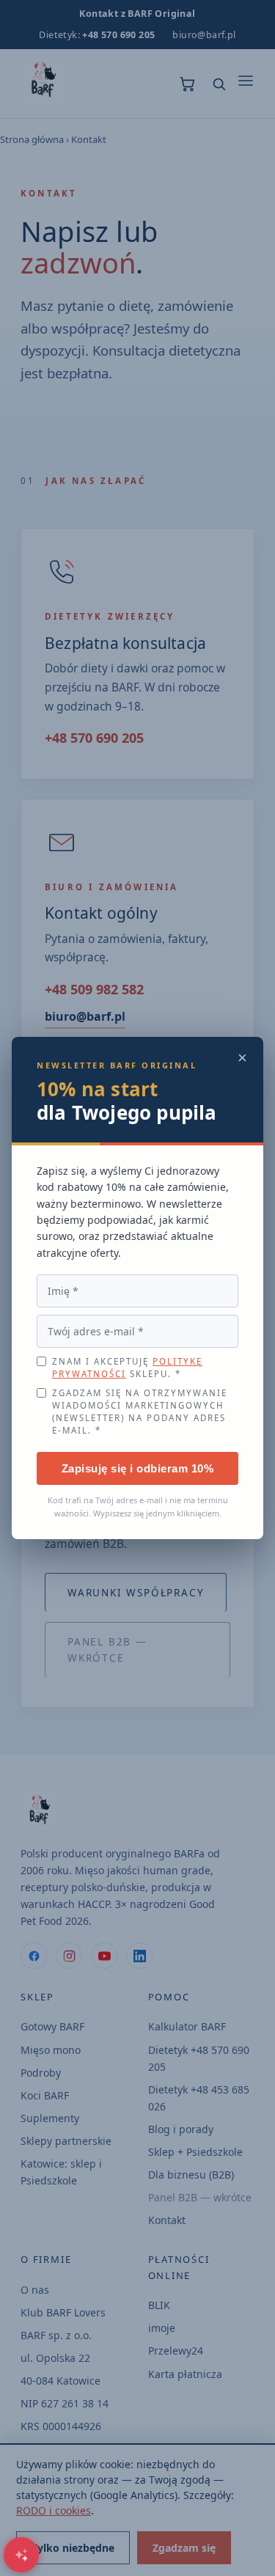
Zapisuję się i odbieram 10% (138, 1468)
